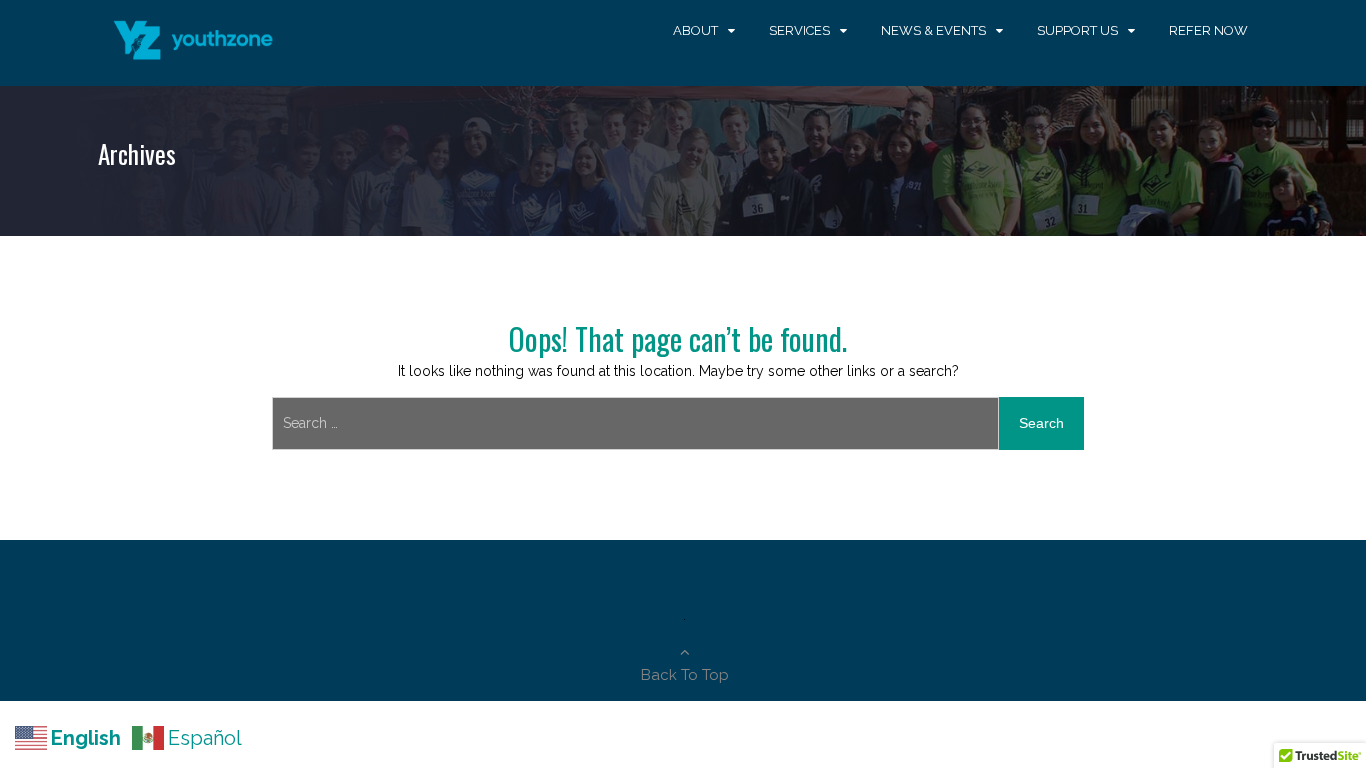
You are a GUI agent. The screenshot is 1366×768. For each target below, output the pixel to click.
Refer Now (1208, 30)
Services (799, 30)
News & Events (933, 30)
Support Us (1077, 30)
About (695, 30)
